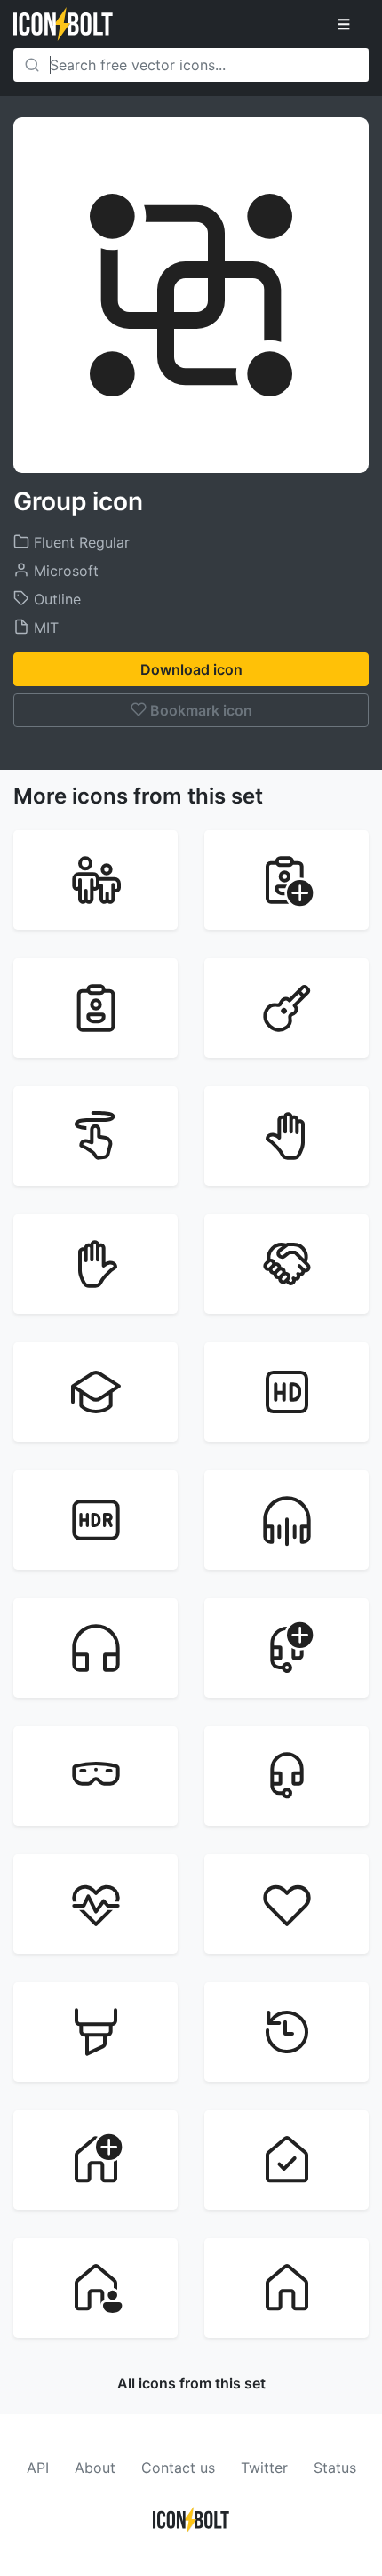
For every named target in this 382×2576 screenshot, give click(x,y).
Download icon (191, 669)
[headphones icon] (95, 1648)
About (95, 2468)
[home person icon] (95, 2288)
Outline (55, 599)
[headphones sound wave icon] (286, 1520)
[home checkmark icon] (286, 2160)
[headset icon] (286, 1776)
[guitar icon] (286, 1008)
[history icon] (286, 2032)
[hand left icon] (286, 1136)
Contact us (178, 2468)
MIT (44, 628)
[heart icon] (286, 1904)
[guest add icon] (286, 880)
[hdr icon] (95, 1520)
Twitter (264, 2468)
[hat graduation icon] (95, 1392)
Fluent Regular (80, 542)
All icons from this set (191, 2383)
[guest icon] (95, 1008)
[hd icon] (286, 1392)
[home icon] (286, 2288)
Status (335, 2468)
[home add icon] (95, 2160)
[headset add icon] (286, 1648)
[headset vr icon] (95, 1776)
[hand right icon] (95, 1264)
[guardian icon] (95, 880)
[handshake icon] (286, 1264)
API (38, 2468)
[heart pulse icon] (95, 1904)
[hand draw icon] (95, 1136)
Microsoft (64, 571)
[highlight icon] (95, 2032)
